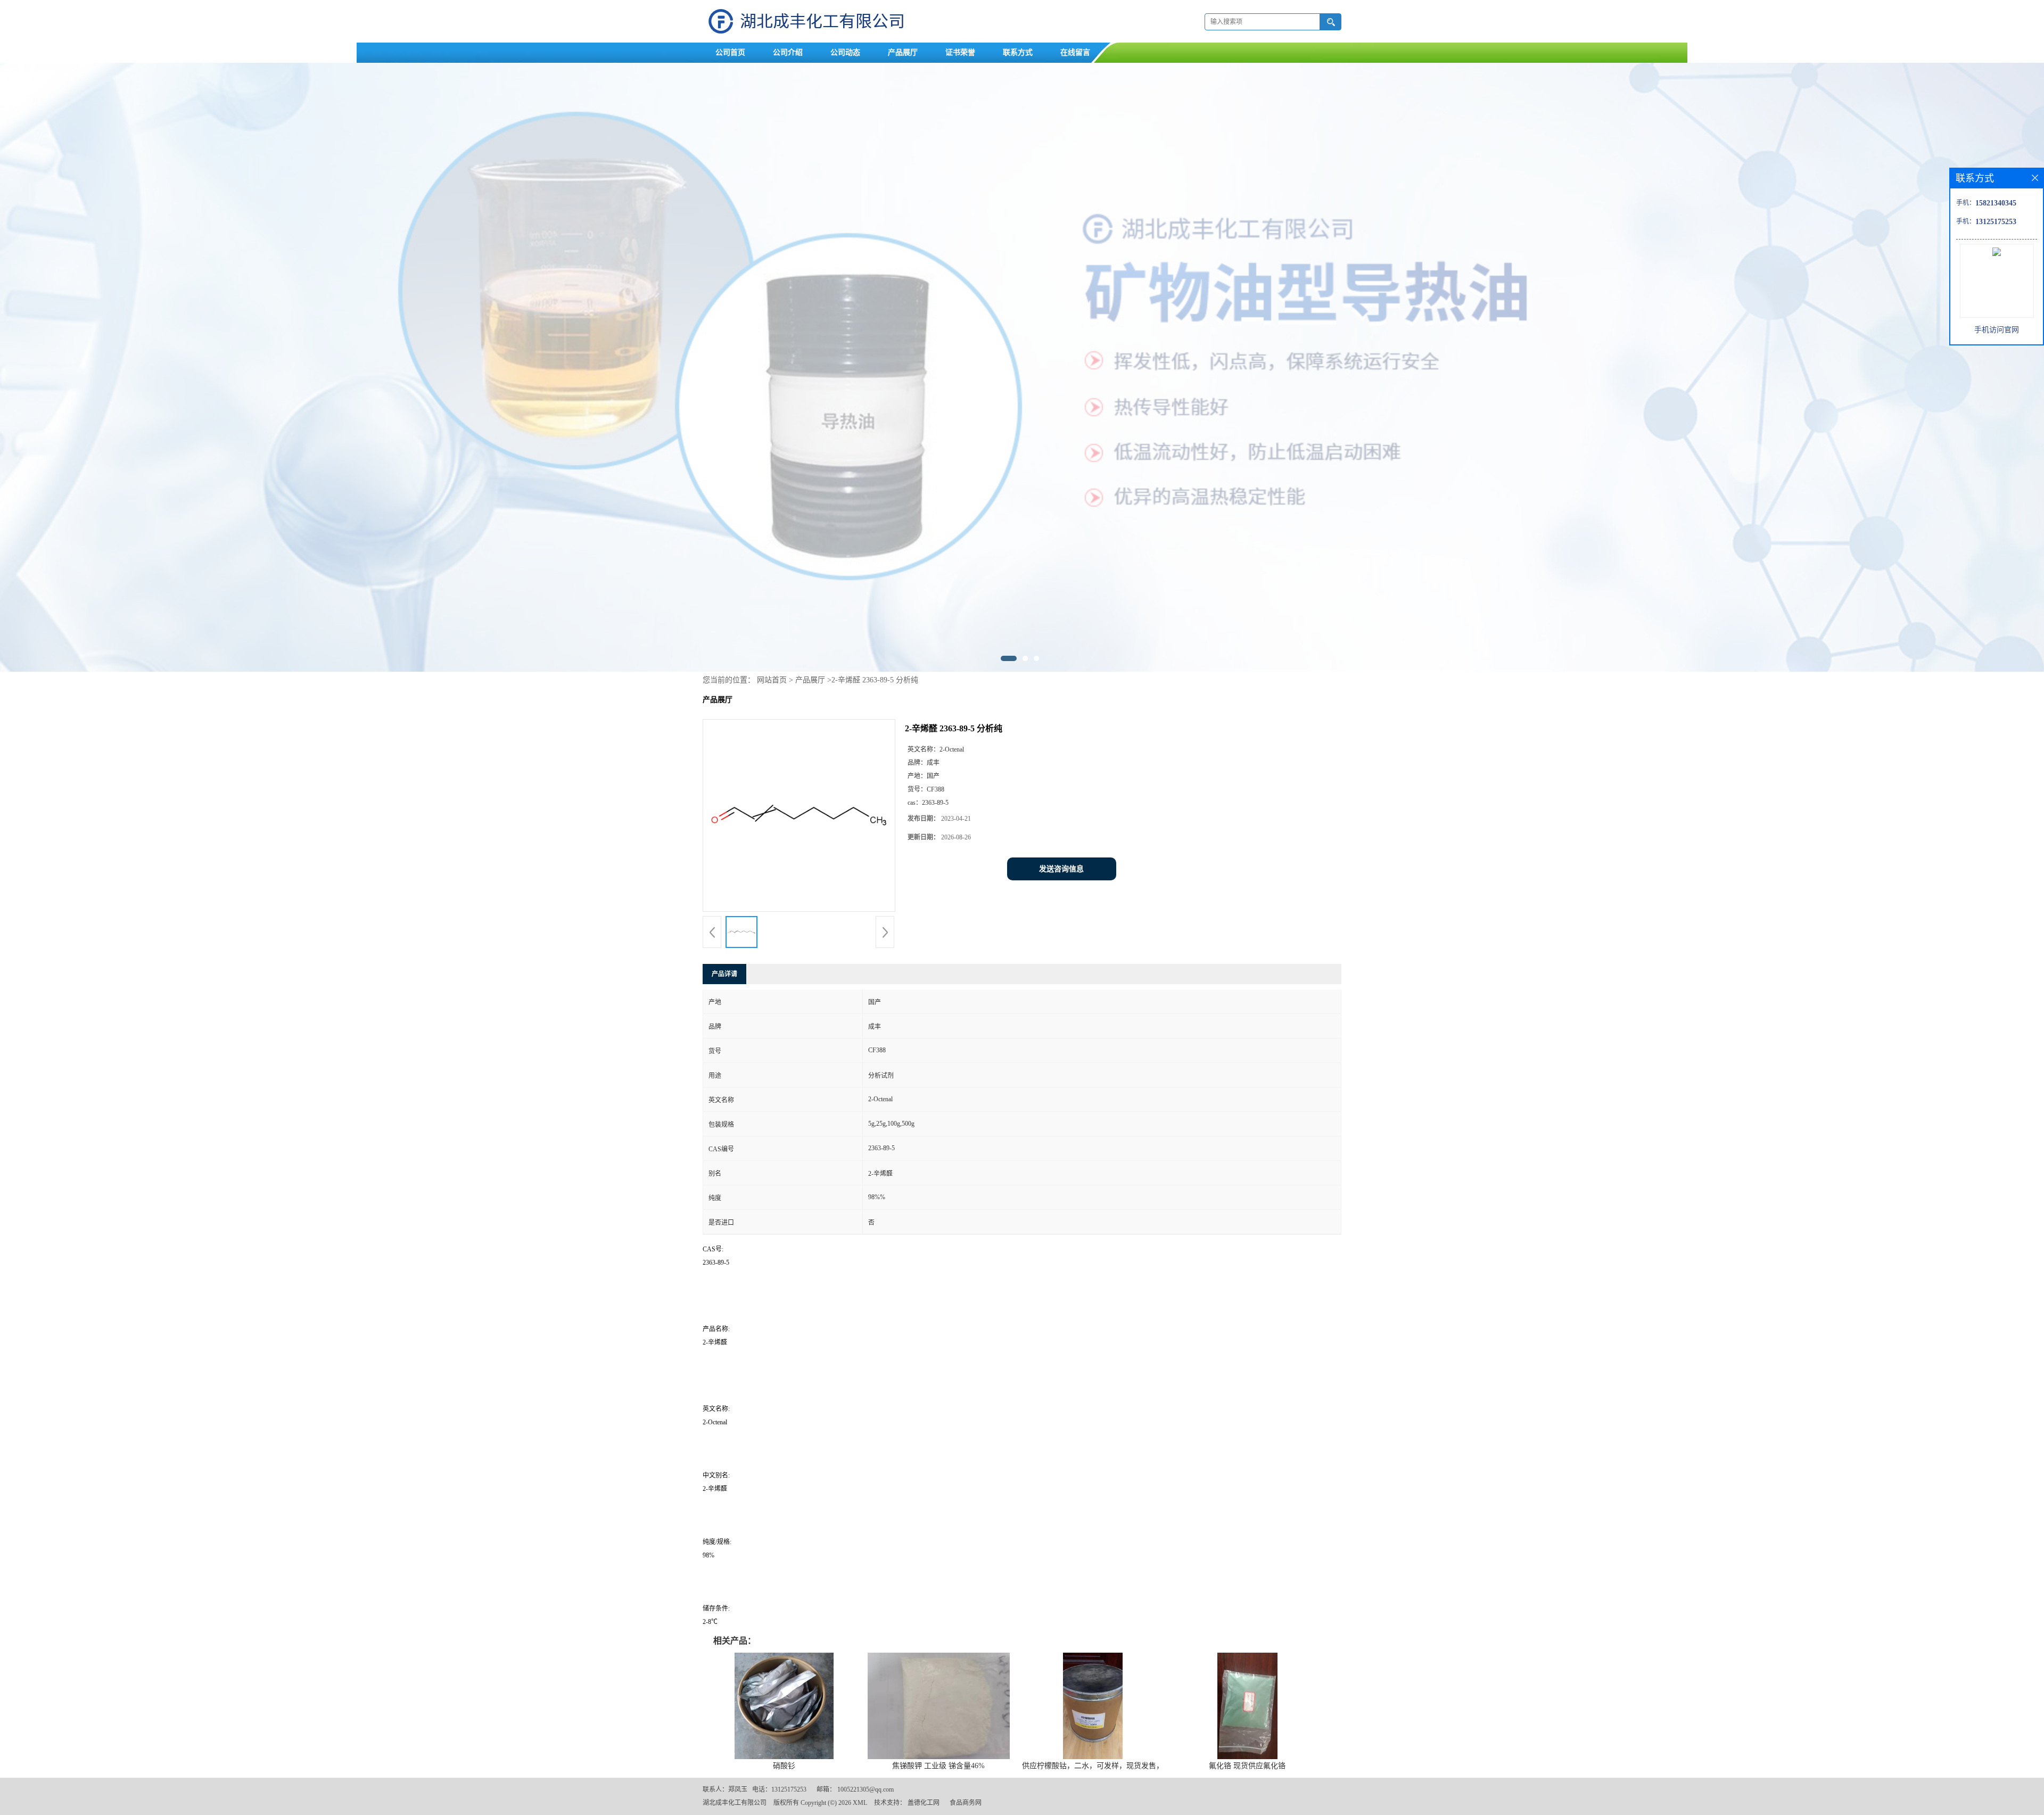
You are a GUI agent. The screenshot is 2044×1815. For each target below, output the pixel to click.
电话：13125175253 (779, 1789)
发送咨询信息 (1061, 869)
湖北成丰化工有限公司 (735, 1803)
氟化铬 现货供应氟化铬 (1247, 1766)
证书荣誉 (960, 52)
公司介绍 (788, 52)
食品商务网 (966, 1803)
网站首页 (772, 680)
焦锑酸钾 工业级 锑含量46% (938, 1766)
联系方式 (1018, 52)
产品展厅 (903, 52)
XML (860, 1803)
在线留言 (1075, 52)
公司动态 (845, 52)
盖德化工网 (924, 1803)
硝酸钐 (784, 1766)
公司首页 (730, 52)
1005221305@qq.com (866, 1789)
